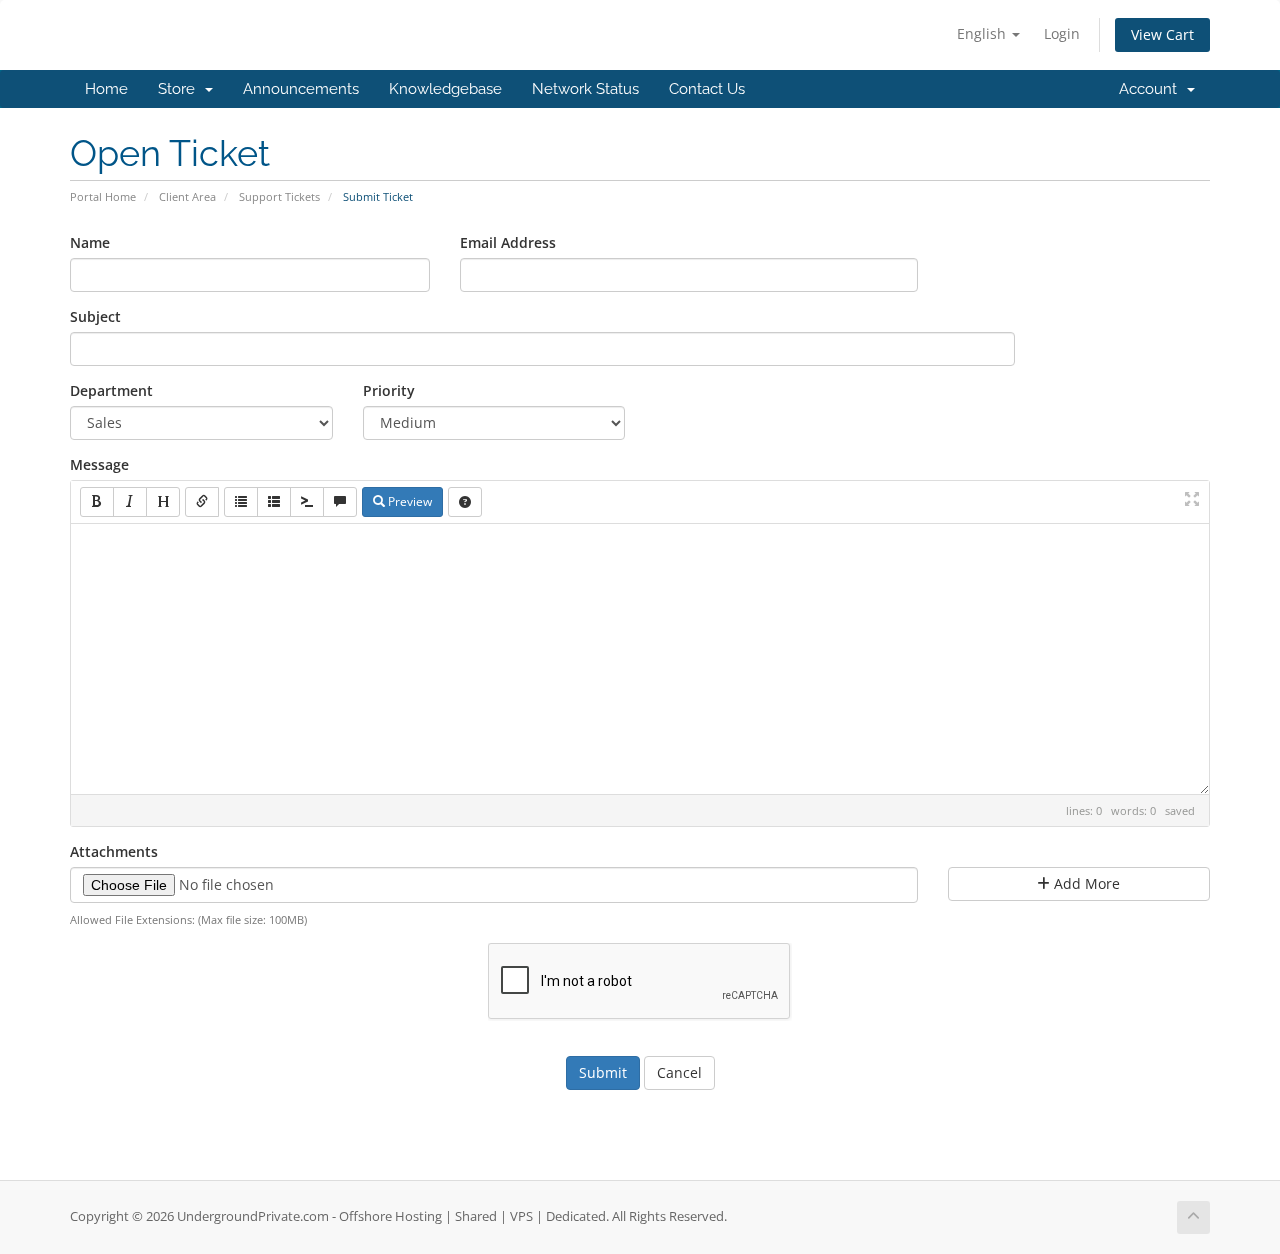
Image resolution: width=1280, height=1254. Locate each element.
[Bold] (97, 502)
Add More (1085, 883)
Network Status (585, 89)
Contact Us (707, 89)
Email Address (508, 242)
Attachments (114, 851)
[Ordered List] (274, 502)
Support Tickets (279, 196)
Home (106, 89)
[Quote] (340, 502)
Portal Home (103, 196)
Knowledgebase (445, 89)
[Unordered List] (241, 502)
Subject (95, 316)
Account (1152, 89)
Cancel (679, 1072)
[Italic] (130, 502)
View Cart (1162, 34)
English (983, 33)
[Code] (307, 502)
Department (111, 390)
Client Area (187, 196)
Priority (389, 390)
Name (90, 242)
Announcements (301, 89)
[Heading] (163, 502)
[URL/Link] (202, 502)
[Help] (465, 502)
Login (1062, 33)
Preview (408, 501)
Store (180, 89)
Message (99, 464)
